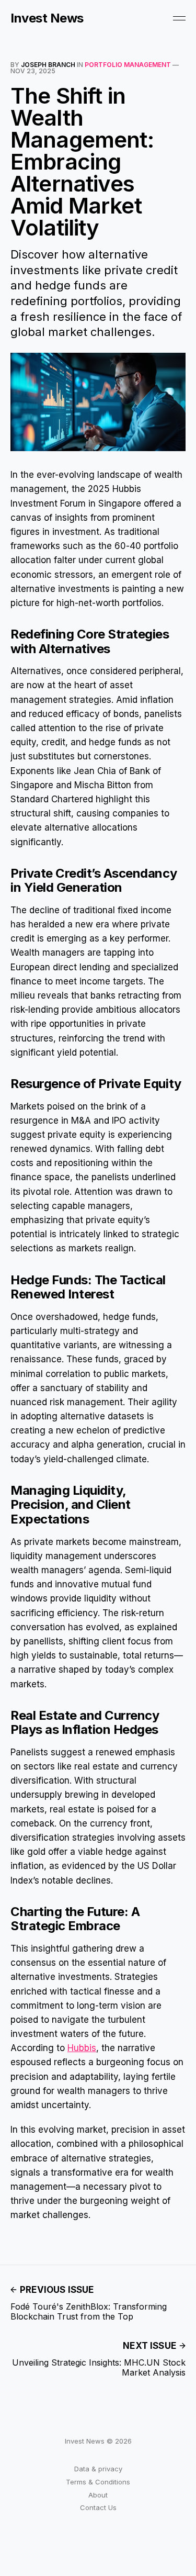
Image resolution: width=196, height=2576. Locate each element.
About (98, 2495)
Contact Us (98, 2507)
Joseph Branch (48, 65)
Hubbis (82, 2048)
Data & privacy (98, 2469)
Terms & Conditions (98, 2482)
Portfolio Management (128, 65)
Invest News (47, 18)
